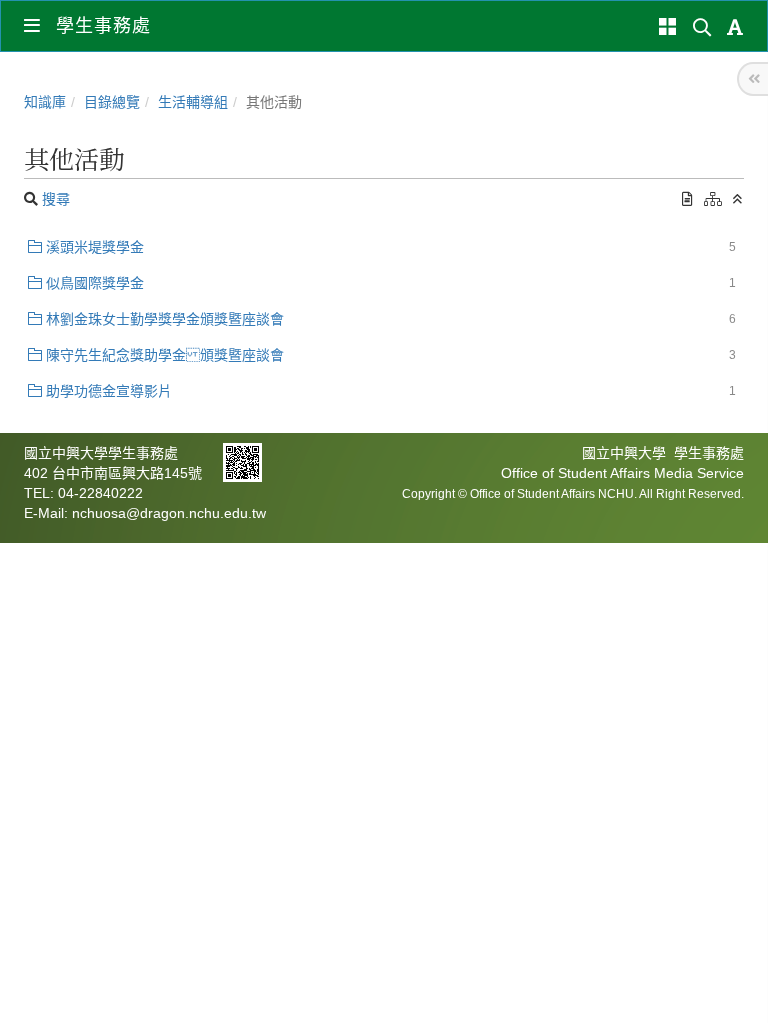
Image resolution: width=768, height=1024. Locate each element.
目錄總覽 (112, 102)
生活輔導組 (193, 102)
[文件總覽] (687, 199)
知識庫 (45, 102)
